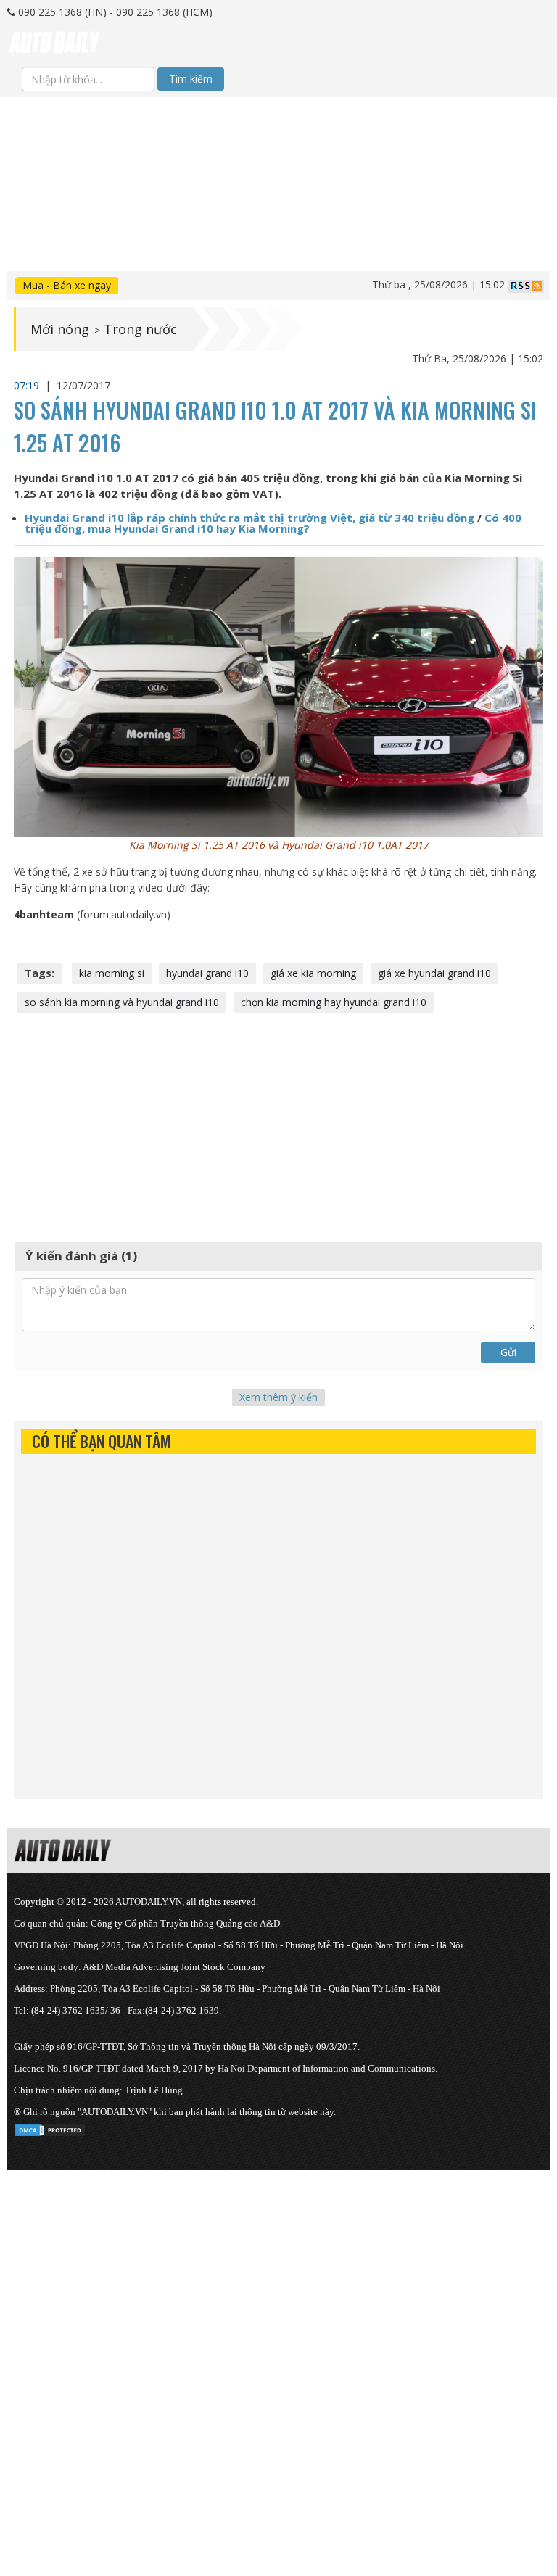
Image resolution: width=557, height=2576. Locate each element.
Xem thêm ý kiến (278, 1397)
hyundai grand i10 (207, 973)
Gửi (508, 1352)
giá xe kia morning (313, 973)
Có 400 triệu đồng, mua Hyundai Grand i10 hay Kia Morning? (273, 523)
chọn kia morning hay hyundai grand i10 (334, 1002)
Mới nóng (60, 329)
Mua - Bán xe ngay (67, 285)
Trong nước (140, 329)
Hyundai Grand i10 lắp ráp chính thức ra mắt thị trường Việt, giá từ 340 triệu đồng (249, 518)
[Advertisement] (278, 199)
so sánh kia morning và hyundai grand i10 (122, 1002)
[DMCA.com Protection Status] (50, 2128)
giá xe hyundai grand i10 (434, 973)
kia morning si (112, 973)
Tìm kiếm (191, 79)
